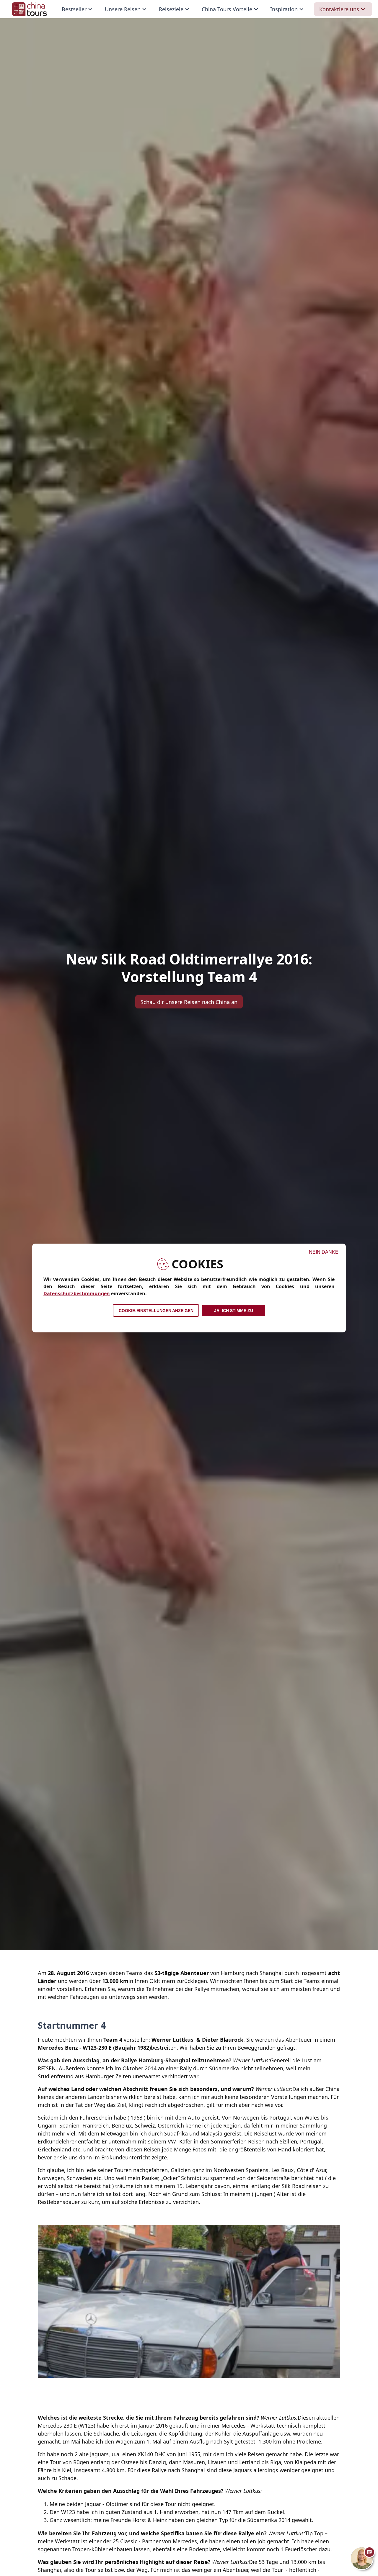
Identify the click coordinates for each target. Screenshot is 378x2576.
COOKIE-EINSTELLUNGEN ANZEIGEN (156, 1311)
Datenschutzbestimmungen (77, 1293)
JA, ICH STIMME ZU (234, 1311)
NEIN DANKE (324, 1252)
